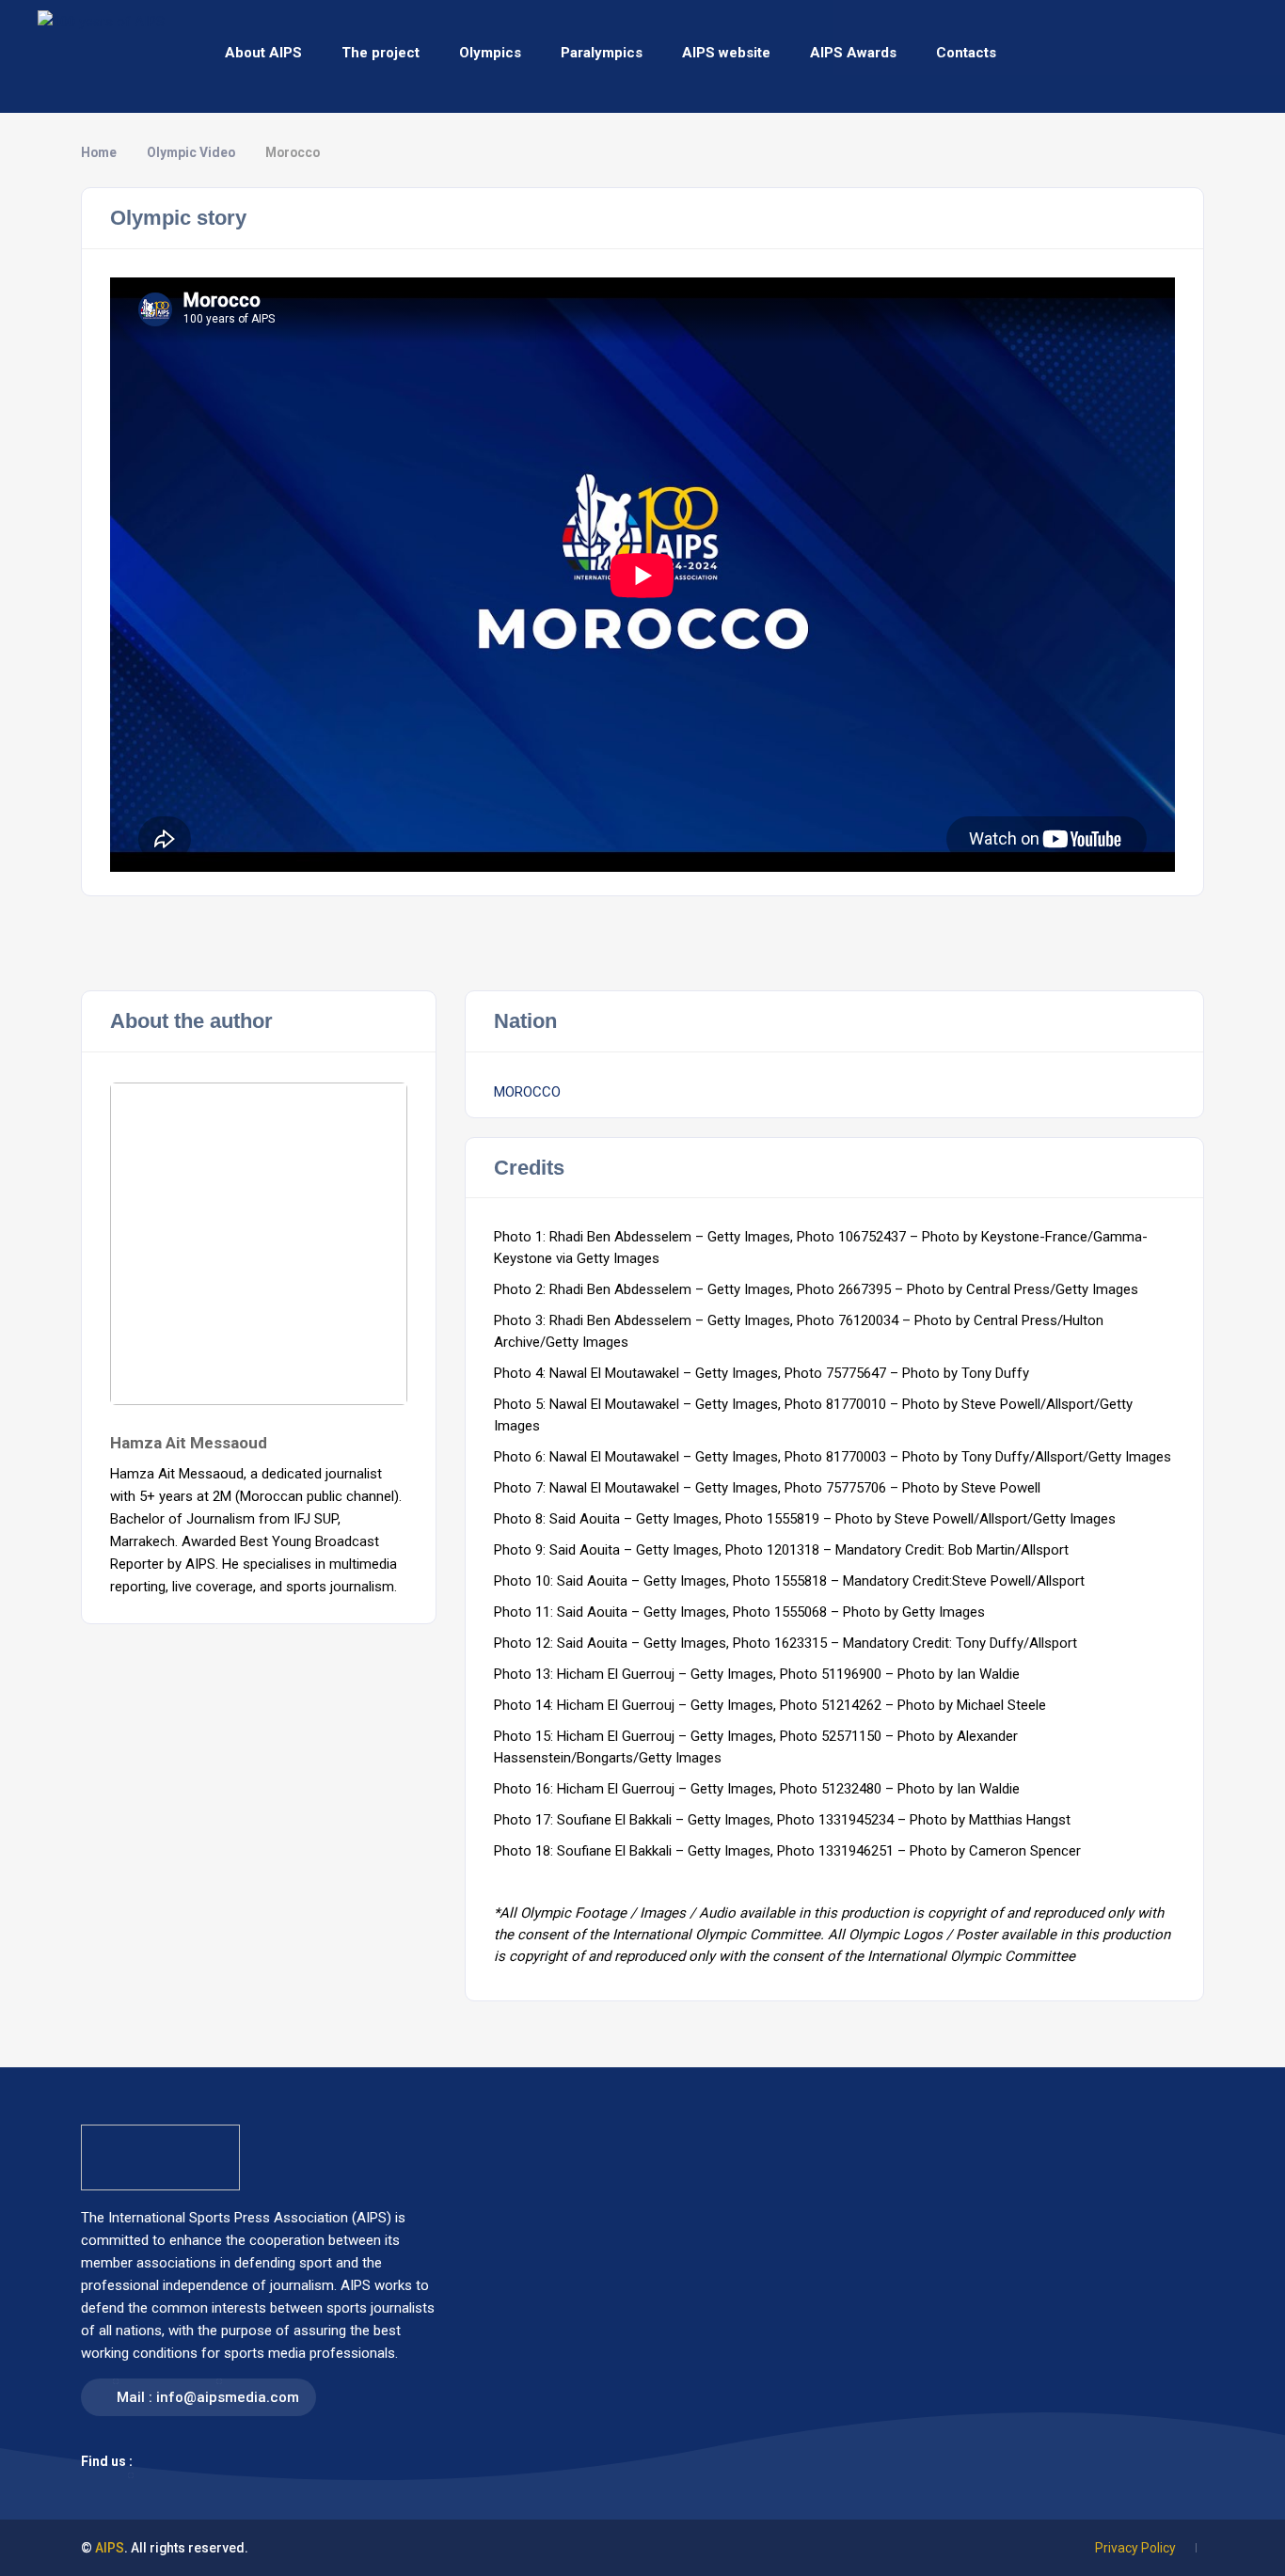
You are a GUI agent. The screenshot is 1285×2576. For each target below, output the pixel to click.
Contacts (966, 53)
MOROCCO (527, 1092)
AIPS (110, 2548)
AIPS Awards (853, 53)
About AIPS (263, 53)
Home (99, 152)
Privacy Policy (1135, 2548)
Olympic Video (191, 152)
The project (381, 53)
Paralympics (602, 53)
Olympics (490, 53)
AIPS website (726, 53)
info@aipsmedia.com (228, 2397)
